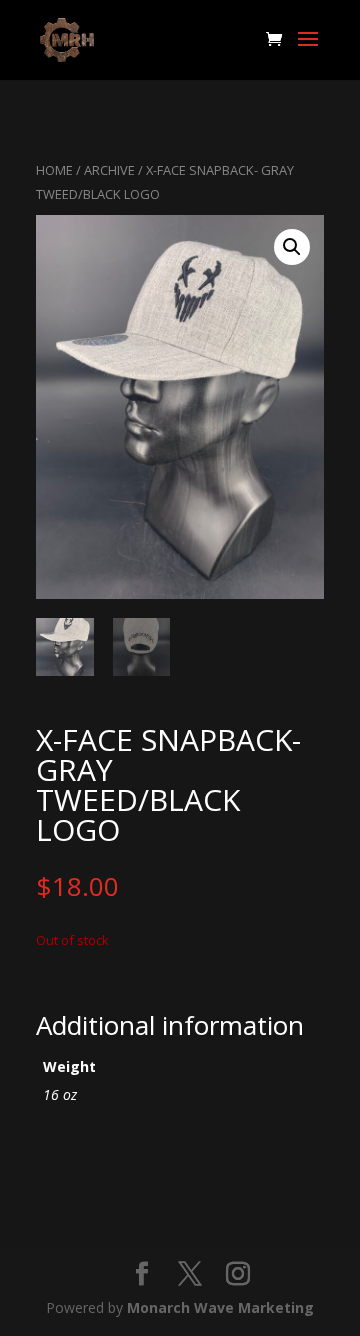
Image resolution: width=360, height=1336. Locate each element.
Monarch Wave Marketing (220, 1307)
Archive (109, 170)
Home (54, 170)
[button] (292, 247)
